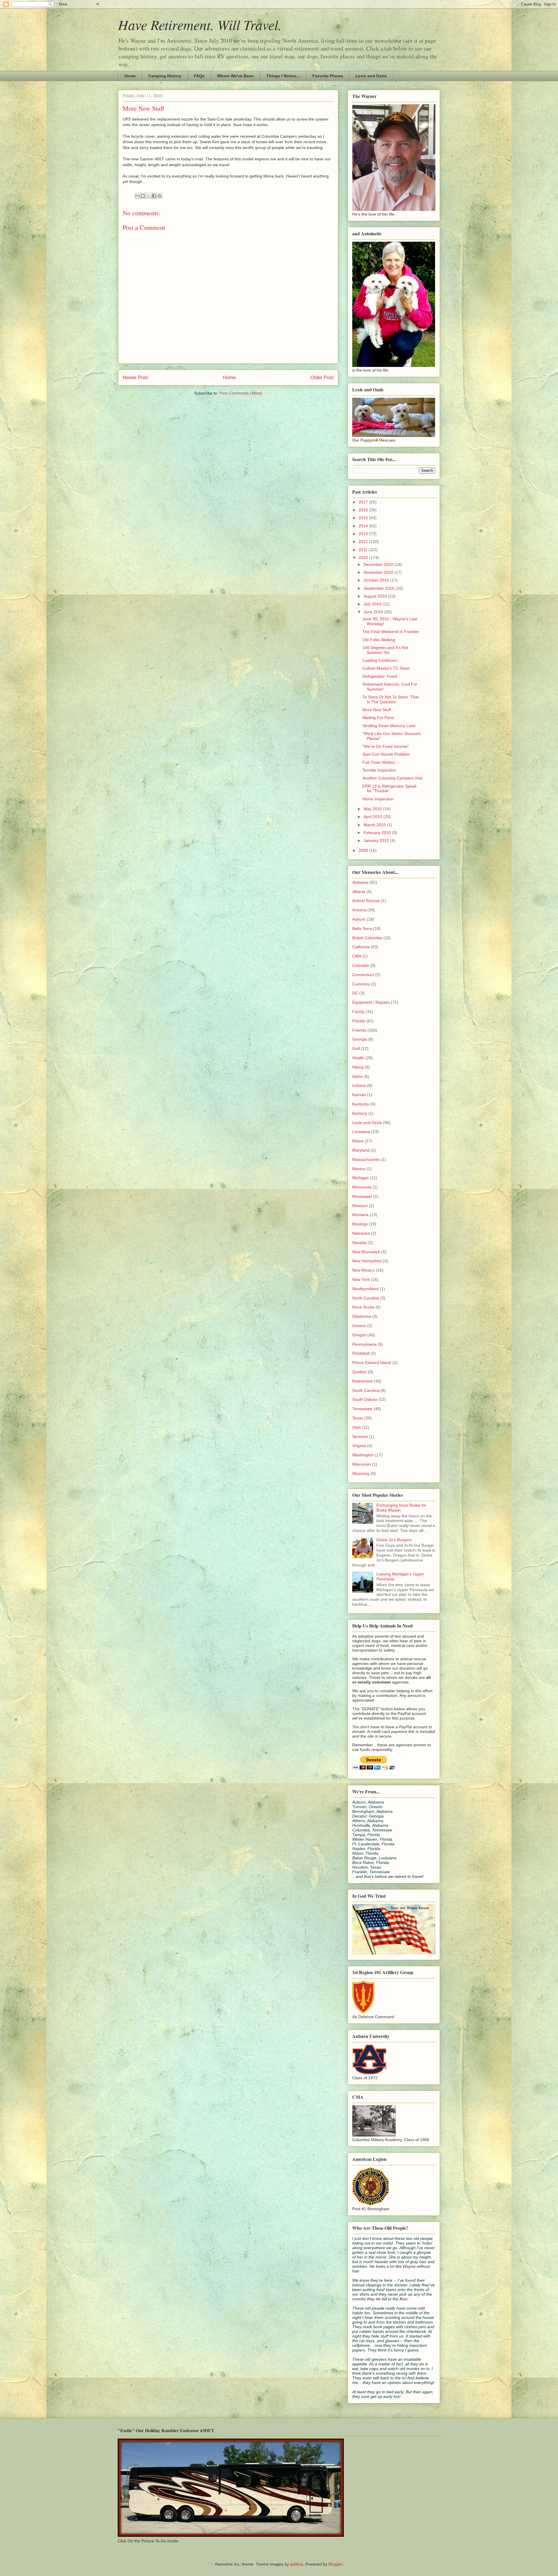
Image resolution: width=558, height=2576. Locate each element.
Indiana (359, 1085)
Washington (363, 1455)
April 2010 (373, 817)
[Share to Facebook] (154, 196)
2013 (364, 534)
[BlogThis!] (143, 196)
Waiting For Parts (378, 718)
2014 (364, 526)
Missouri (360, 1206)
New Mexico (363, 1270)
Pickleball (361, 1353)
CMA (357, 956)
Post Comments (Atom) (241, 393)
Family (358, 1012)
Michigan (361, 1178)
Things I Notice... (283, 76)
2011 (364, 550)
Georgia (360, 1039)
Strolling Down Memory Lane (389, 726)
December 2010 (379, 564)
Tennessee (362, 1409)
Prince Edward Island (372, 1363)
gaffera (297, 2564)
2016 (364, 510)
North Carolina (366, 1298)
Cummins (361, 984)
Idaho (357, 1076)
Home (130, 76)
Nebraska (361, 1233)
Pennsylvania (364, 1344)
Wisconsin (362, 1464)
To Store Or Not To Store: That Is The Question (390, 699)
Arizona (359, 910)
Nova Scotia (363, 1307)
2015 (364, 518)
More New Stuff (377, 710)
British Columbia (367, 938)
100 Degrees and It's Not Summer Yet (385, 650)
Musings (360, 1224)
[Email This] (137, 196)
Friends (359, 1030)
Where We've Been (235, 76)
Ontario (359, 1326)
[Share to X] (149, 196)
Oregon (359, 1335)
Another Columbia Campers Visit (392, 778)
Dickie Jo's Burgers (394, 1540)
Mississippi (362, 1196)
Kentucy (360, 1113)
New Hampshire (367, 1261)
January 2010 (377, 840)
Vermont (360, 1437)
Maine (358, 1141)
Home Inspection (378, 799)
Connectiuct (363, 975)
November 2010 (379, 572)
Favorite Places (328, 76)
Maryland (361, 1150)
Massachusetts (366, 1159)
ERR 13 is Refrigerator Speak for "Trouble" (390, 789)
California (361, 947)
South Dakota (365, 1399)
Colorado (361, 965)
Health (358, 1058)
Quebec (360, 1372)
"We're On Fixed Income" (386, 746)
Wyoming (361, 1473)
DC (355, 993)
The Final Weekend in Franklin (391, 632)
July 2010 (373, 604)
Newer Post (135, 378)
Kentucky (361, 1104)
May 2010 (373, 809)
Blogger (335, 2564)
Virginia (359, 1446)
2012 (364, 542)
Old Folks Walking (379, 640)
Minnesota (362, 1187)
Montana (360, 1215)
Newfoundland (365, 1289)
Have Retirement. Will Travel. (200, 24)
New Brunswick (366, 1252)
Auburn (359, 919)
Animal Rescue (366, 901)
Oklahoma (362, 1316)
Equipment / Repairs (371, 1002)
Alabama (360, 882)
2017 (364, 502)
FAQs (199, 76)
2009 (364, 850)
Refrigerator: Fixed (380, 676)
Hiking (358, 1067)
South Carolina (366, 1390)
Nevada (359, 1243)
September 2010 (380, 588)
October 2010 (377, 580)
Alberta (359, 892)
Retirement (362, 1381)
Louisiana (361, 1132)
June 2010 (374, 612)
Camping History (165, 76)
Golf (356, 1048)
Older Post (322, 378)
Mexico (359, 1169)
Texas (358, 1418)
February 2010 (378, 833)
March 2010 (375, 825)
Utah (357, 1427)
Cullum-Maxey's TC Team (386, 668)
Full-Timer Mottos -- (381, 762)
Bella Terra (362, 928)
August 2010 (376, 596)
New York (361, 1279)
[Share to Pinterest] (160, 196)
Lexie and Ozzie (371, 76)
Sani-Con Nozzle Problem (386, 754)
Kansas (359, 1095)
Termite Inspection (379, 770)
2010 (364, 557)
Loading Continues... (381, 660)
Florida (359, 1021)
